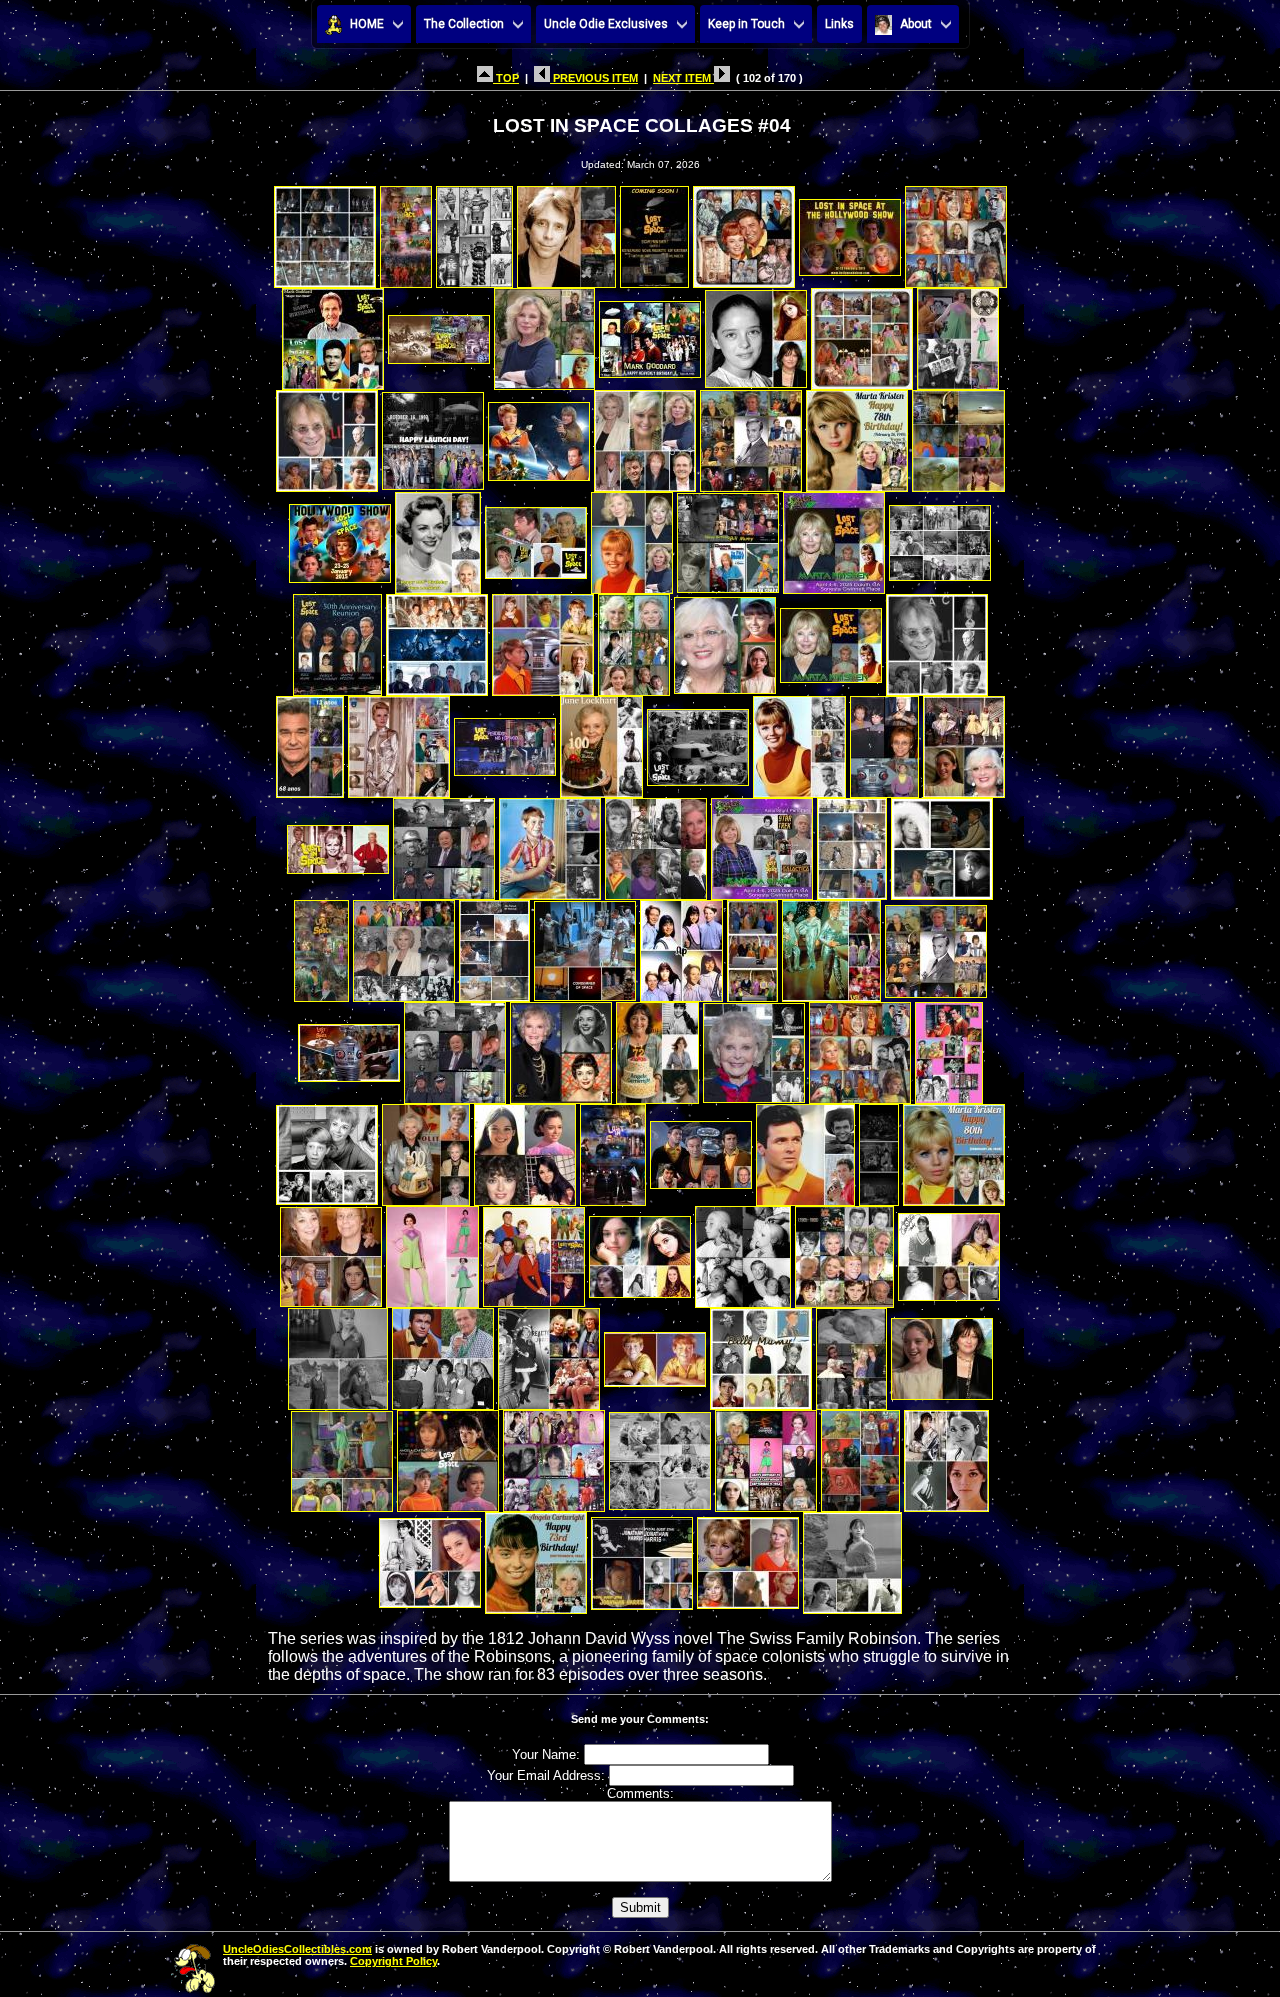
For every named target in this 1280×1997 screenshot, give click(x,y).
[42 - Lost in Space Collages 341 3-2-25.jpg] (799, 741)
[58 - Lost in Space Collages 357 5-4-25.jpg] (831, 945)
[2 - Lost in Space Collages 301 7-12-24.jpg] (406, 231)
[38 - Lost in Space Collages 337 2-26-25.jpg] (399, 741)
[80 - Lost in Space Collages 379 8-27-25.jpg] (844, 1251)
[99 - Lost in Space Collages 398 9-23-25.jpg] (748, 1557)
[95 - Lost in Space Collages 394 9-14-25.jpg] (946, 1455)
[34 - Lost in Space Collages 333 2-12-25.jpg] (725, 639)
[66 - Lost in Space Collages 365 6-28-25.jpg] (949, 1047)
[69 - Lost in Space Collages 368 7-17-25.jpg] (525, 1149)
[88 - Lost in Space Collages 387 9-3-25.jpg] (942, 1353)
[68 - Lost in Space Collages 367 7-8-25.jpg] (426, 1149)
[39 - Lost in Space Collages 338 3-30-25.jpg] (505, 741)
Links (839, 24)
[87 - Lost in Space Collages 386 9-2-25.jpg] (851, 1353)
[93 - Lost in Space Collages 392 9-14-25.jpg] (766, 1455)
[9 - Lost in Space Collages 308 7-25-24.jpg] (333, 333)
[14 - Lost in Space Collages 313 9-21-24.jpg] (862, 333)
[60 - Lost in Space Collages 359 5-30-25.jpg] (349, 1047)
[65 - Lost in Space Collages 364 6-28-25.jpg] (860, 1047)
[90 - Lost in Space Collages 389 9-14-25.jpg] (448, 1455)
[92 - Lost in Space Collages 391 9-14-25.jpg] (660, 1455)
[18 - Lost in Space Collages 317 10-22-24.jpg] (539, 435)
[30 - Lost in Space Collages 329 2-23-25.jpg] (337, 639)
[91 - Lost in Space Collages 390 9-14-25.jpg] (554, 1455)
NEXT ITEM (683, 78)
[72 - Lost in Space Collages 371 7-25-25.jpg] (805, 1149)
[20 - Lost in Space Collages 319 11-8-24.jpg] (751, 435)
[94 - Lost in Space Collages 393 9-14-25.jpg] (860, 1455)
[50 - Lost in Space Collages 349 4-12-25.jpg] (852, 843)
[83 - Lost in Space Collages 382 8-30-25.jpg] (443, 1353)
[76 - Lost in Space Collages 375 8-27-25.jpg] (432, 1251)
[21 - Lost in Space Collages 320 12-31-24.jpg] (857, 435)
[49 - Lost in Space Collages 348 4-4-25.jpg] (762, 843)
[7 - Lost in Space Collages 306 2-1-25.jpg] (850, 231)
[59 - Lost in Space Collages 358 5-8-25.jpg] (936, 945)
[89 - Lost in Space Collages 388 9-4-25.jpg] (342, 1455)
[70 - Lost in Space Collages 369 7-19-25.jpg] (613, 1149)
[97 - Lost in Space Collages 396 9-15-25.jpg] (536, 1557)
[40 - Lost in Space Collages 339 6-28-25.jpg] (601, 741)
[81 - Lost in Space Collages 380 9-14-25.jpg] (949, 1251)
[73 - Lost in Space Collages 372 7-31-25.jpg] (879, 1149)
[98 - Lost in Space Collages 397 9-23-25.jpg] (642, 1557)
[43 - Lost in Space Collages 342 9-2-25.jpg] (884, 741)
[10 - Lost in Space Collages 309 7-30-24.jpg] (439, 333)
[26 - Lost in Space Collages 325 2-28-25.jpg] (632, 537)
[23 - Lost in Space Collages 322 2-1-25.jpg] (340, 537)
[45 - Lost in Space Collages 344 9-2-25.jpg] (338, 843)
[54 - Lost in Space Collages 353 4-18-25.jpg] (494, 945)
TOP (506, 78)
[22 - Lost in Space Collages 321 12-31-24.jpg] (958, 435)
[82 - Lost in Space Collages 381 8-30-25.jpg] (338, 1353)
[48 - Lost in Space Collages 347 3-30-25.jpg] (656, 843)
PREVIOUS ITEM (594, 78)
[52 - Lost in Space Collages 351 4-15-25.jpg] (321, 945)
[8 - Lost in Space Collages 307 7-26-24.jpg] (956, 231)
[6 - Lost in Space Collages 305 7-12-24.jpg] (744, 231)
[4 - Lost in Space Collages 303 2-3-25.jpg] (566, 231)
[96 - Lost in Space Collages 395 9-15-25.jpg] (430, 1557)
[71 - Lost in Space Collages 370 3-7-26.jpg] (701, 1149)
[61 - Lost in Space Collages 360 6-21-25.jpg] (455, 1047)
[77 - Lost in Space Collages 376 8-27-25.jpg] (534, 1251)
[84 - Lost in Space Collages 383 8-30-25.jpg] (549, 1353)
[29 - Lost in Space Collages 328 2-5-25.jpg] (940, 537)
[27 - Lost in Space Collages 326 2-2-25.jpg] (728, 537)
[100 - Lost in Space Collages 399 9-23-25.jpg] (852, 1557)
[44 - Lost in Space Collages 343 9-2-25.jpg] (964, 741)
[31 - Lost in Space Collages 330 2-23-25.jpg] (437, 639)
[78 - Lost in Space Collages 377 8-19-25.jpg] (640, 1251)
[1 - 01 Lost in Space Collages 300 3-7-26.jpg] (325, 231)
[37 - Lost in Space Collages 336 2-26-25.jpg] (310, 741)
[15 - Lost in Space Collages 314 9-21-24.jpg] (958, 333)
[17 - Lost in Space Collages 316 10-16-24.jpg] (433, 435)
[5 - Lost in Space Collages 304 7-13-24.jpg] (654, 231)
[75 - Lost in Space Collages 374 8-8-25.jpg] (331, 1251)
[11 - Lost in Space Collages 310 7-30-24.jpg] (544, 333)
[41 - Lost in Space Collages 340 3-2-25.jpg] (698, 741)
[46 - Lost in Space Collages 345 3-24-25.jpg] (444, 843)
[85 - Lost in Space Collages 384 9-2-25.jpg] (655, 1353)
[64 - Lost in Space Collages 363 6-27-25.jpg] (754, 1047)
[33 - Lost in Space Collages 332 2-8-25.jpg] (634, 639)
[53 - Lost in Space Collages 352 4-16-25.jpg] (404, 945)
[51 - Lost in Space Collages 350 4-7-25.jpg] (942, 843)
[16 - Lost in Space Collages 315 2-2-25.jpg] (327, 435)
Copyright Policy (393, 1961)
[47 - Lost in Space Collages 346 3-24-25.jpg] (550, 843)
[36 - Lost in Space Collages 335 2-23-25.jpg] (937, 639)
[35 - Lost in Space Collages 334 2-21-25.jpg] (831, 639)
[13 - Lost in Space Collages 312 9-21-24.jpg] (756, 333)
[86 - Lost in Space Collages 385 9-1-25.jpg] (761, 1353)
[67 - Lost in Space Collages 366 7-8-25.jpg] (327, 1149)
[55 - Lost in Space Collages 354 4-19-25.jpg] (585, 945)
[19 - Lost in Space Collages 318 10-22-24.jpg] (645, 435)
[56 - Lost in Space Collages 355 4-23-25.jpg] (681, 945)
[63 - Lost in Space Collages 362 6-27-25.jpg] (657, 1047)
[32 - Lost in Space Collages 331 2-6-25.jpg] (543, 639)
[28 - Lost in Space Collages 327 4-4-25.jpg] (834, 537)
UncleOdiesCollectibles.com (297, 1949)
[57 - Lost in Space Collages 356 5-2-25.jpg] (752, 945)
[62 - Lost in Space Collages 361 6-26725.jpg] (561, 1047)
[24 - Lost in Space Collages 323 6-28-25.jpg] (438, 537)
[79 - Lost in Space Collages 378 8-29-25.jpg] (743, 1251)
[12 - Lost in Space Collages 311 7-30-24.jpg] (650, 333)
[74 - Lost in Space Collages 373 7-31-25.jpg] (954, 1149)
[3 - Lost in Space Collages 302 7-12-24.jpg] (474, 231)
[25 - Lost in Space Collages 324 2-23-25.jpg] (536, 537)
